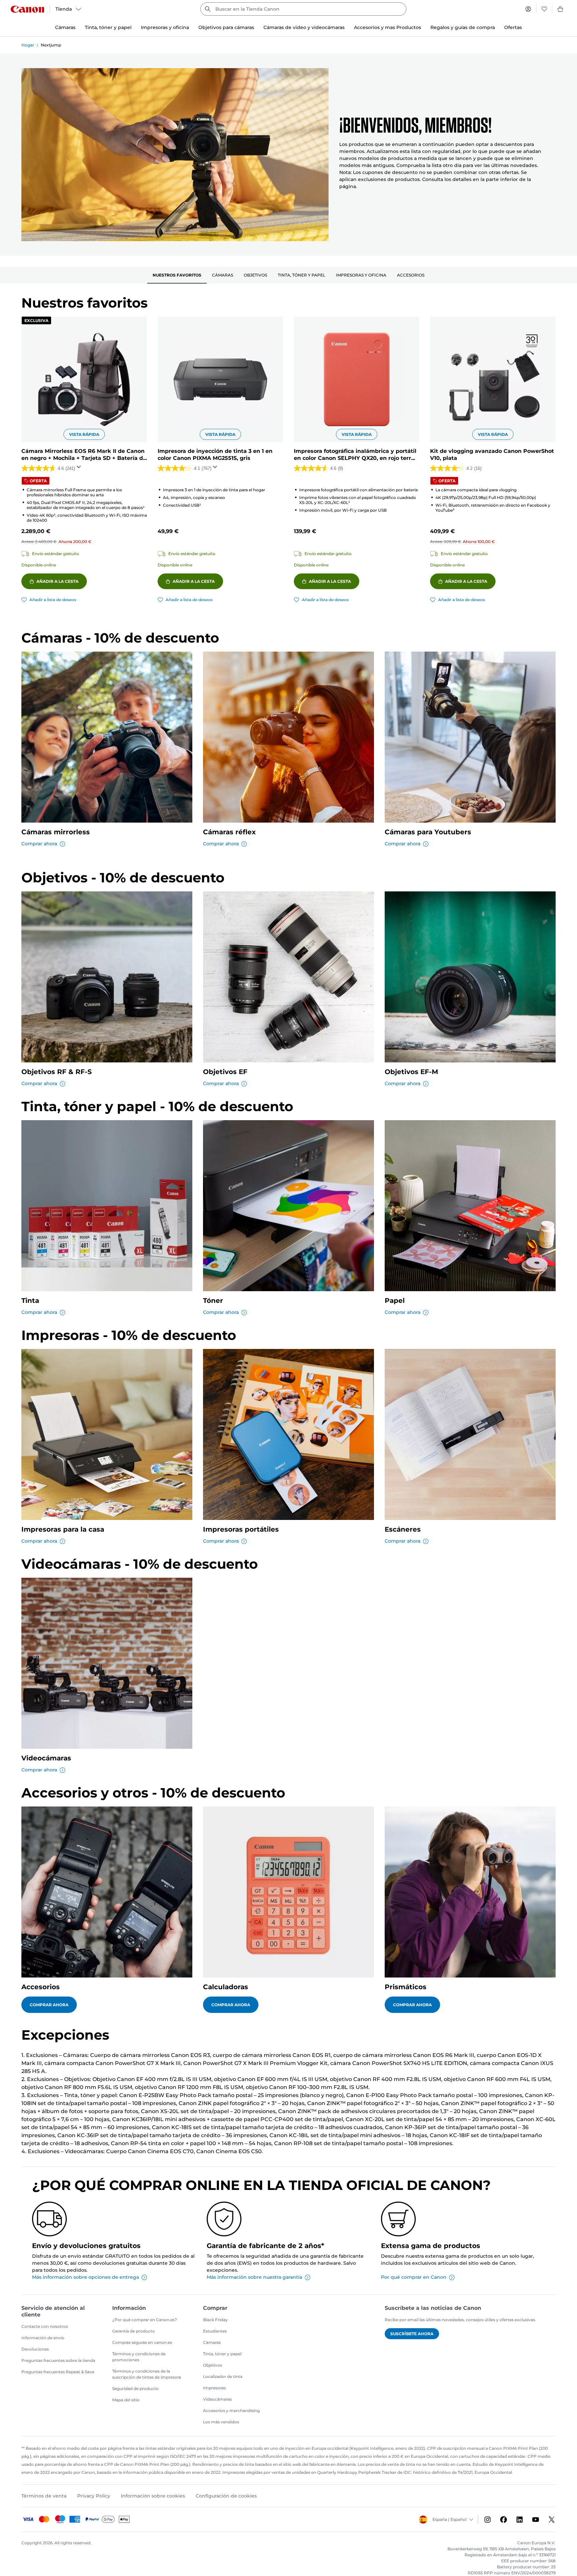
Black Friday (215, 2320)
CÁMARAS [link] (223, 275)
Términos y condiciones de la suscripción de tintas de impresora (147, 2374)
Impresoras (214, 2388)
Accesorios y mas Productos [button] (388, 27)
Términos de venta (44, 2496)
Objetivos (213, 2365)
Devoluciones (35, 2349)
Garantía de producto (134, 2331)
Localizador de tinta (223, 2376)
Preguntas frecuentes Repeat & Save (58, 2372)
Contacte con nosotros (45, 2326)
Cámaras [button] (65, 27)
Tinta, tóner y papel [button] (108, 27)
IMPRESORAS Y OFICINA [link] (361, 275)
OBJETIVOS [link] (255, 275)
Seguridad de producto (135, 2388)
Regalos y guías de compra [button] (463, 27)
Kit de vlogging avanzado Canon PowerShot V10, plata (492, 455)
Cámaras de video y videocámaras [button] (304, 27)
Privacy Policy (94, 2496)
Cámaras (212, 2342)
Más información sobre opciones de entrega (85, 2277)
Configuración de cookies (226, 2496)
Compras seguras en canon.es (142, 2342)
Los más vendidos (221, 2422)
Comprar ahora (39, 844)
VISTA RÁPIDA (84, 434)
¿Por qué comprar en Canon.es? (145, 2320)
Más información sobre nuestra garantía (254, 2277)
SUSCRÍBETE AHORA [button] (412, 2334)
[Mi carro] (561, 9)
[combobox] (303, 9)
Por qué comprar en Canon (414, 2277)
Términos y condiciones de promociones (139, 2357)
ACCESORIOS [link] (411, 275)
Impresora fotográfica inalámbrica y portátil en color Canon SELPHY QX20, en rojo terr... (355, 455)
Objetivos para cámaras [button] (226, 27)
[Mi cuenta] (528, 9)
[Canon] (27, 9)
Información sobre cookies (153, 2496)
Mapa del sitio (126, 2400)
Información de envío (43, 2338)
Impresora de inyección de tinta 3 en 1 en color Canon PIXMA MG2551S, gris (215, 455)
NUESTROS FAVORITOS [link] (177, 275)
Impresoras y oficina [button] (165, 27)
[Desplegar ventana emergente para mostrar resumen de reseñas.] (80, 469)
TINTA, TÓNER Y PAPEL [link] (302, 275)
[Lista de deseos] (544, 9)
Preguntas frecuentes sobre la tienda (58, 2360)
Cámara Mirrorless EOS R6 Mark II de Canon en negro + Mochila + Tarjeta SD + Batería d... (84, 455)
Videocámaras (217, 2399)
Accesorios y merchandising (231, 2411)
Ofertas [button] (513, 27)
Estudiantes (215, 2331)
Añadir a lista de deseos (53, 600)
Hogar (28, 45)
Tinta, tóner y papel (222, 2354)
